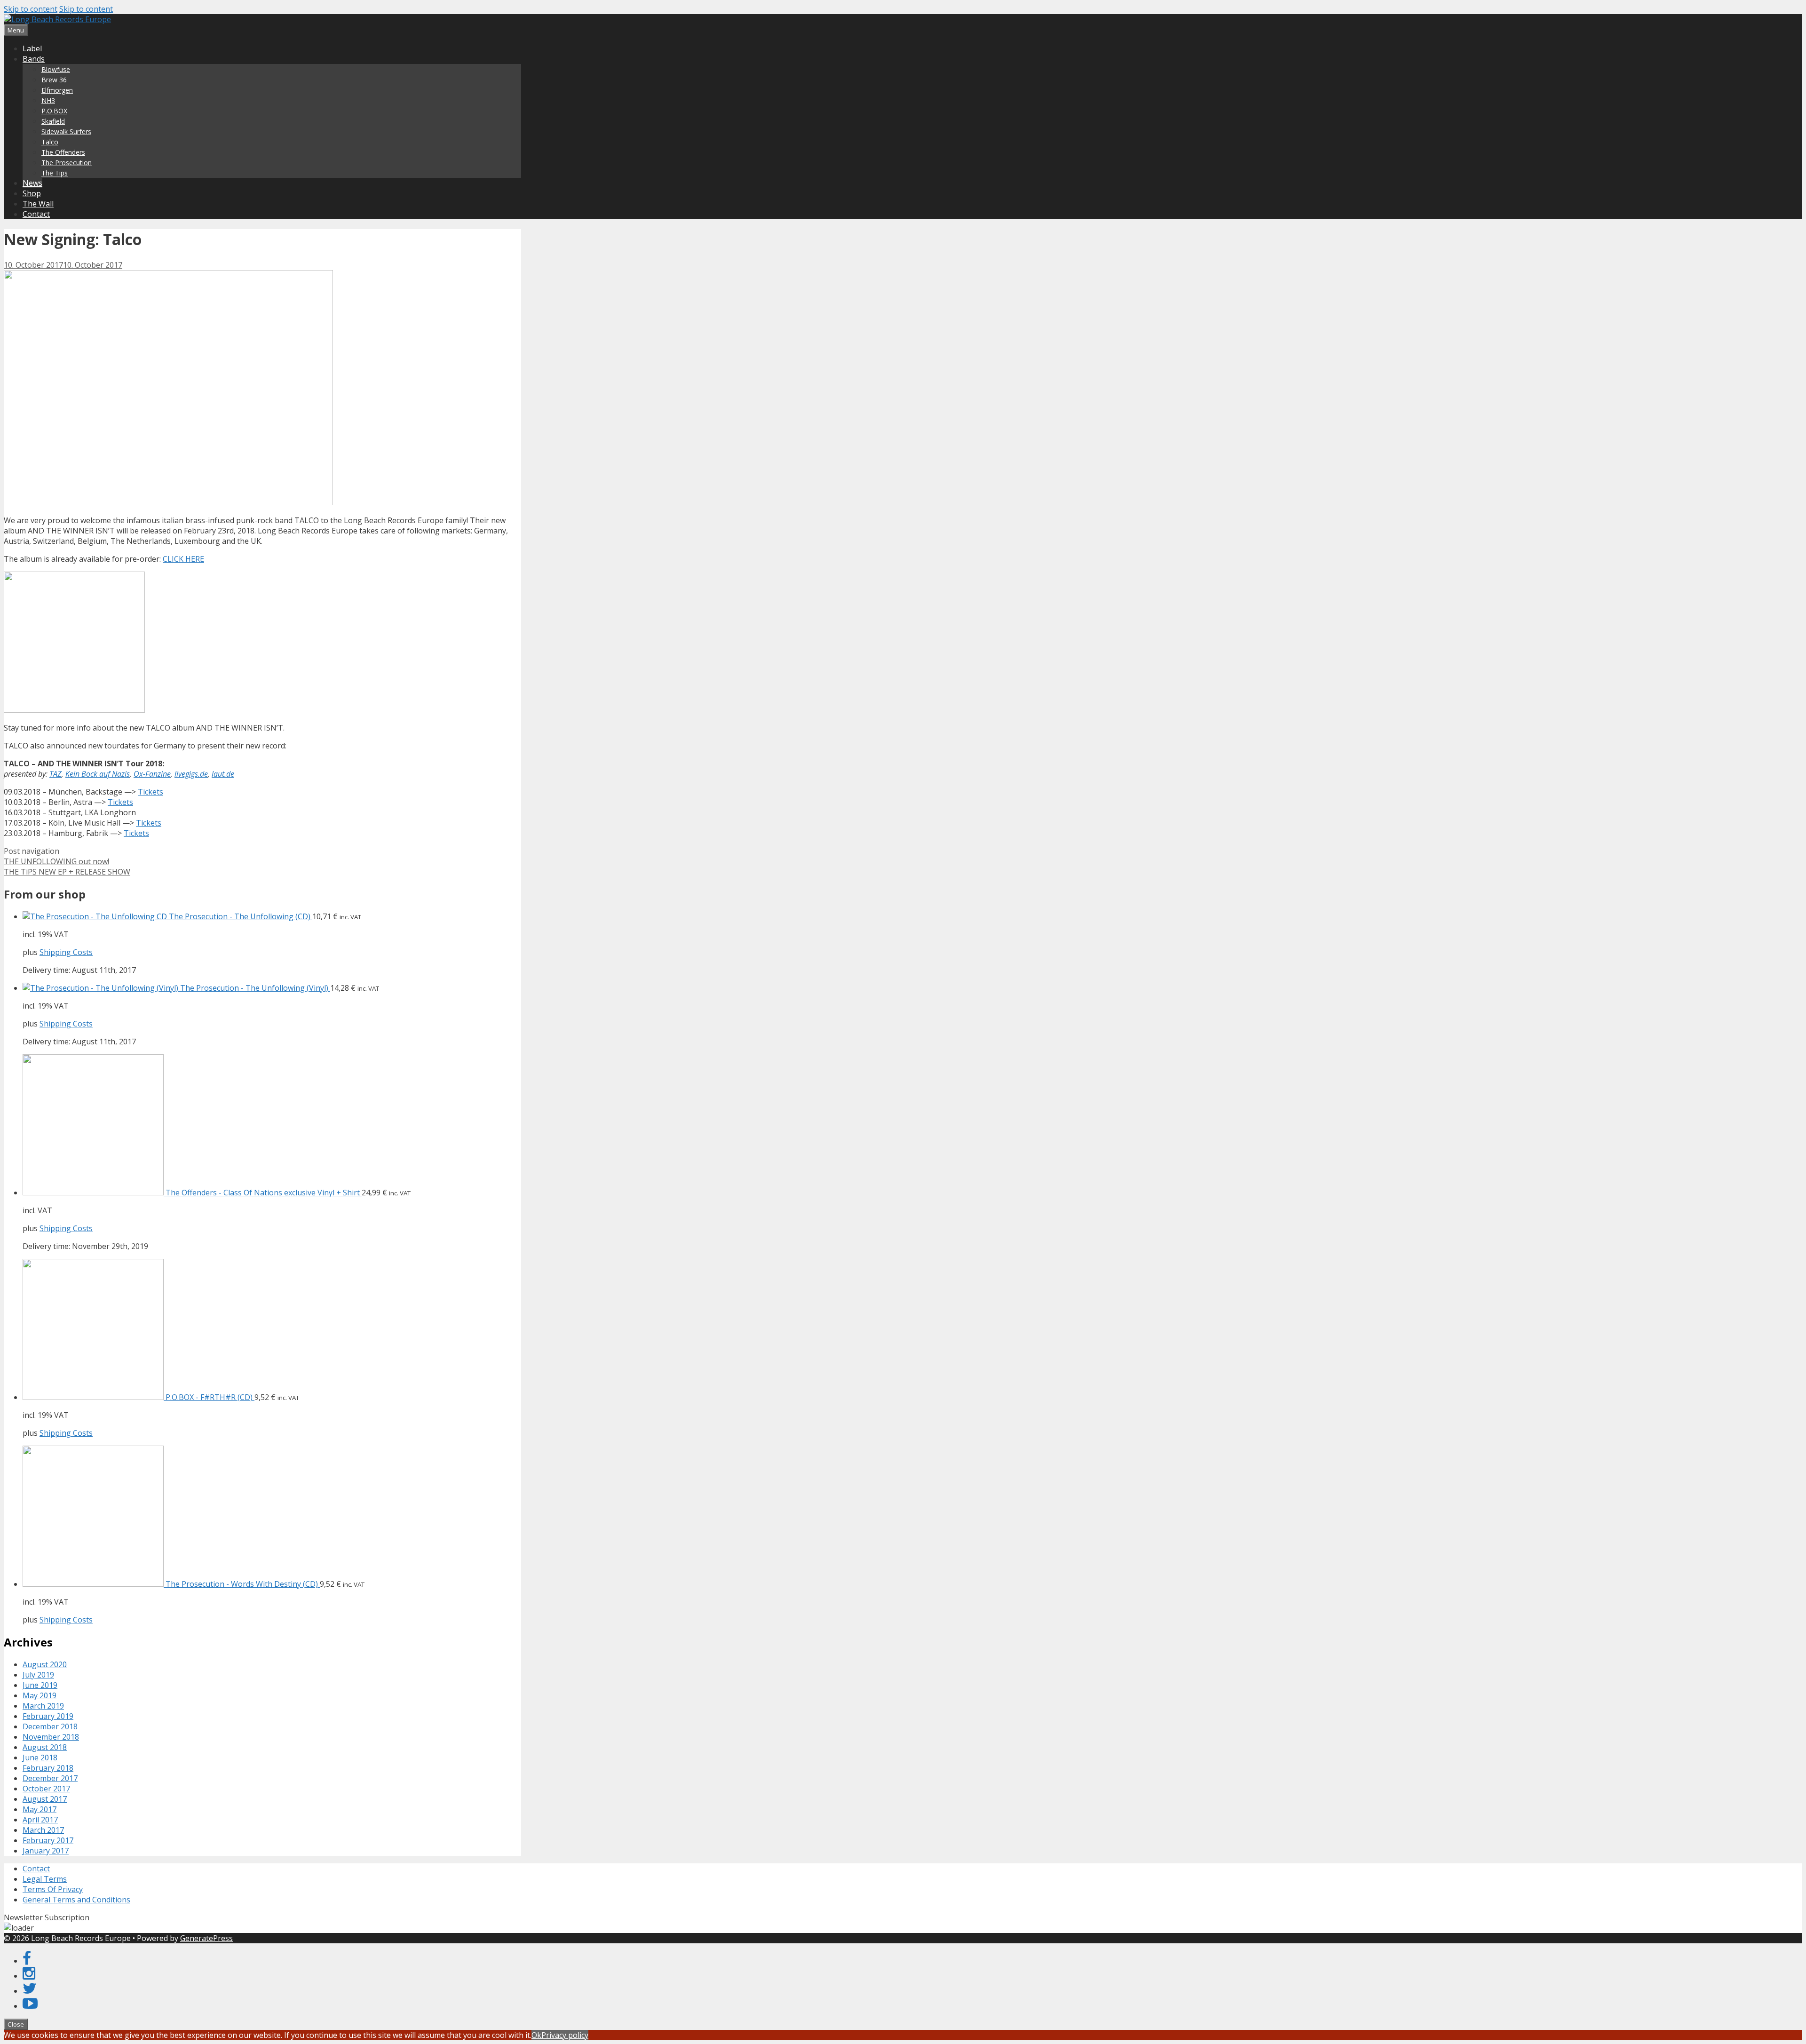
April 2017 (40, 1820)
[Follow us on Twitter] (30, 1991)
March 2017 (43, 1830)
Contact (36, 214)
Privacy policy (565, 2035)
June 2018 (40, 1758)
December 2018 (50, 1726)
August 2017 (45, 1799)
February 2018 (48, 1768)
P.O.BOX (54, 111)
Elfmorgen (57, 90)
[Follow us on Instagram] (29, 1976)
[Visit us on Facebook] (27, 1961)
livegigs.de (191, 774)
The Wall (38, 204)
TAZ (55, 774)
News (32, 183)
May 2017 (40, 1809)
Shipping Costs (66, 952)
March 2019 (43, 1706)
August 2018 (45, 1747)
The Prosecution (67, 163)
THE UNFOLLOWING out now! (56, 861)
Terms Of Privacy (53, 1889)
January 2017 (46, 1851)
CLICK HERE (183, 559)
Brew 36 (54, 80)
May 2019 (40, 1695)
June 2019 (40, 1685)
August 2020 (45, 1664)
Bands (34, 59)
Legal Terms (45, 1879)
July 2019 (38, 1675)
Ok (536, 2035)
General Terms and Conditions (76, 1900)
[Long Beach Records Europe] (57, 19)
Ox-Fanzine (152, 774)
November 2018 (51, 1737)
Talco (50, 142)
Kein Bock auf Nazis (98, 774)
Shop (32, 193)
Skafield (53, 121)
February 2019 (48, 1716)
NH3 (48, 100)
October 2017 (46, 1789)
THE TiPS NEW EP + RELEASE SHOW (67, 872)
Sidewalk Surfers (66, 131)
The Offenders (63, 152)
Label (32, 48)
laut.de (223, 774)
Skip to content (31, 9)
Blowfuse (56, 69)
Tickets (150, 792)
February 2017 (48, 1840)
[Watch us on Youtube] (30, 2006)
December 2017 (50, 1778)
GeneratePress (206, 1938)
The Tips (55, 173)
